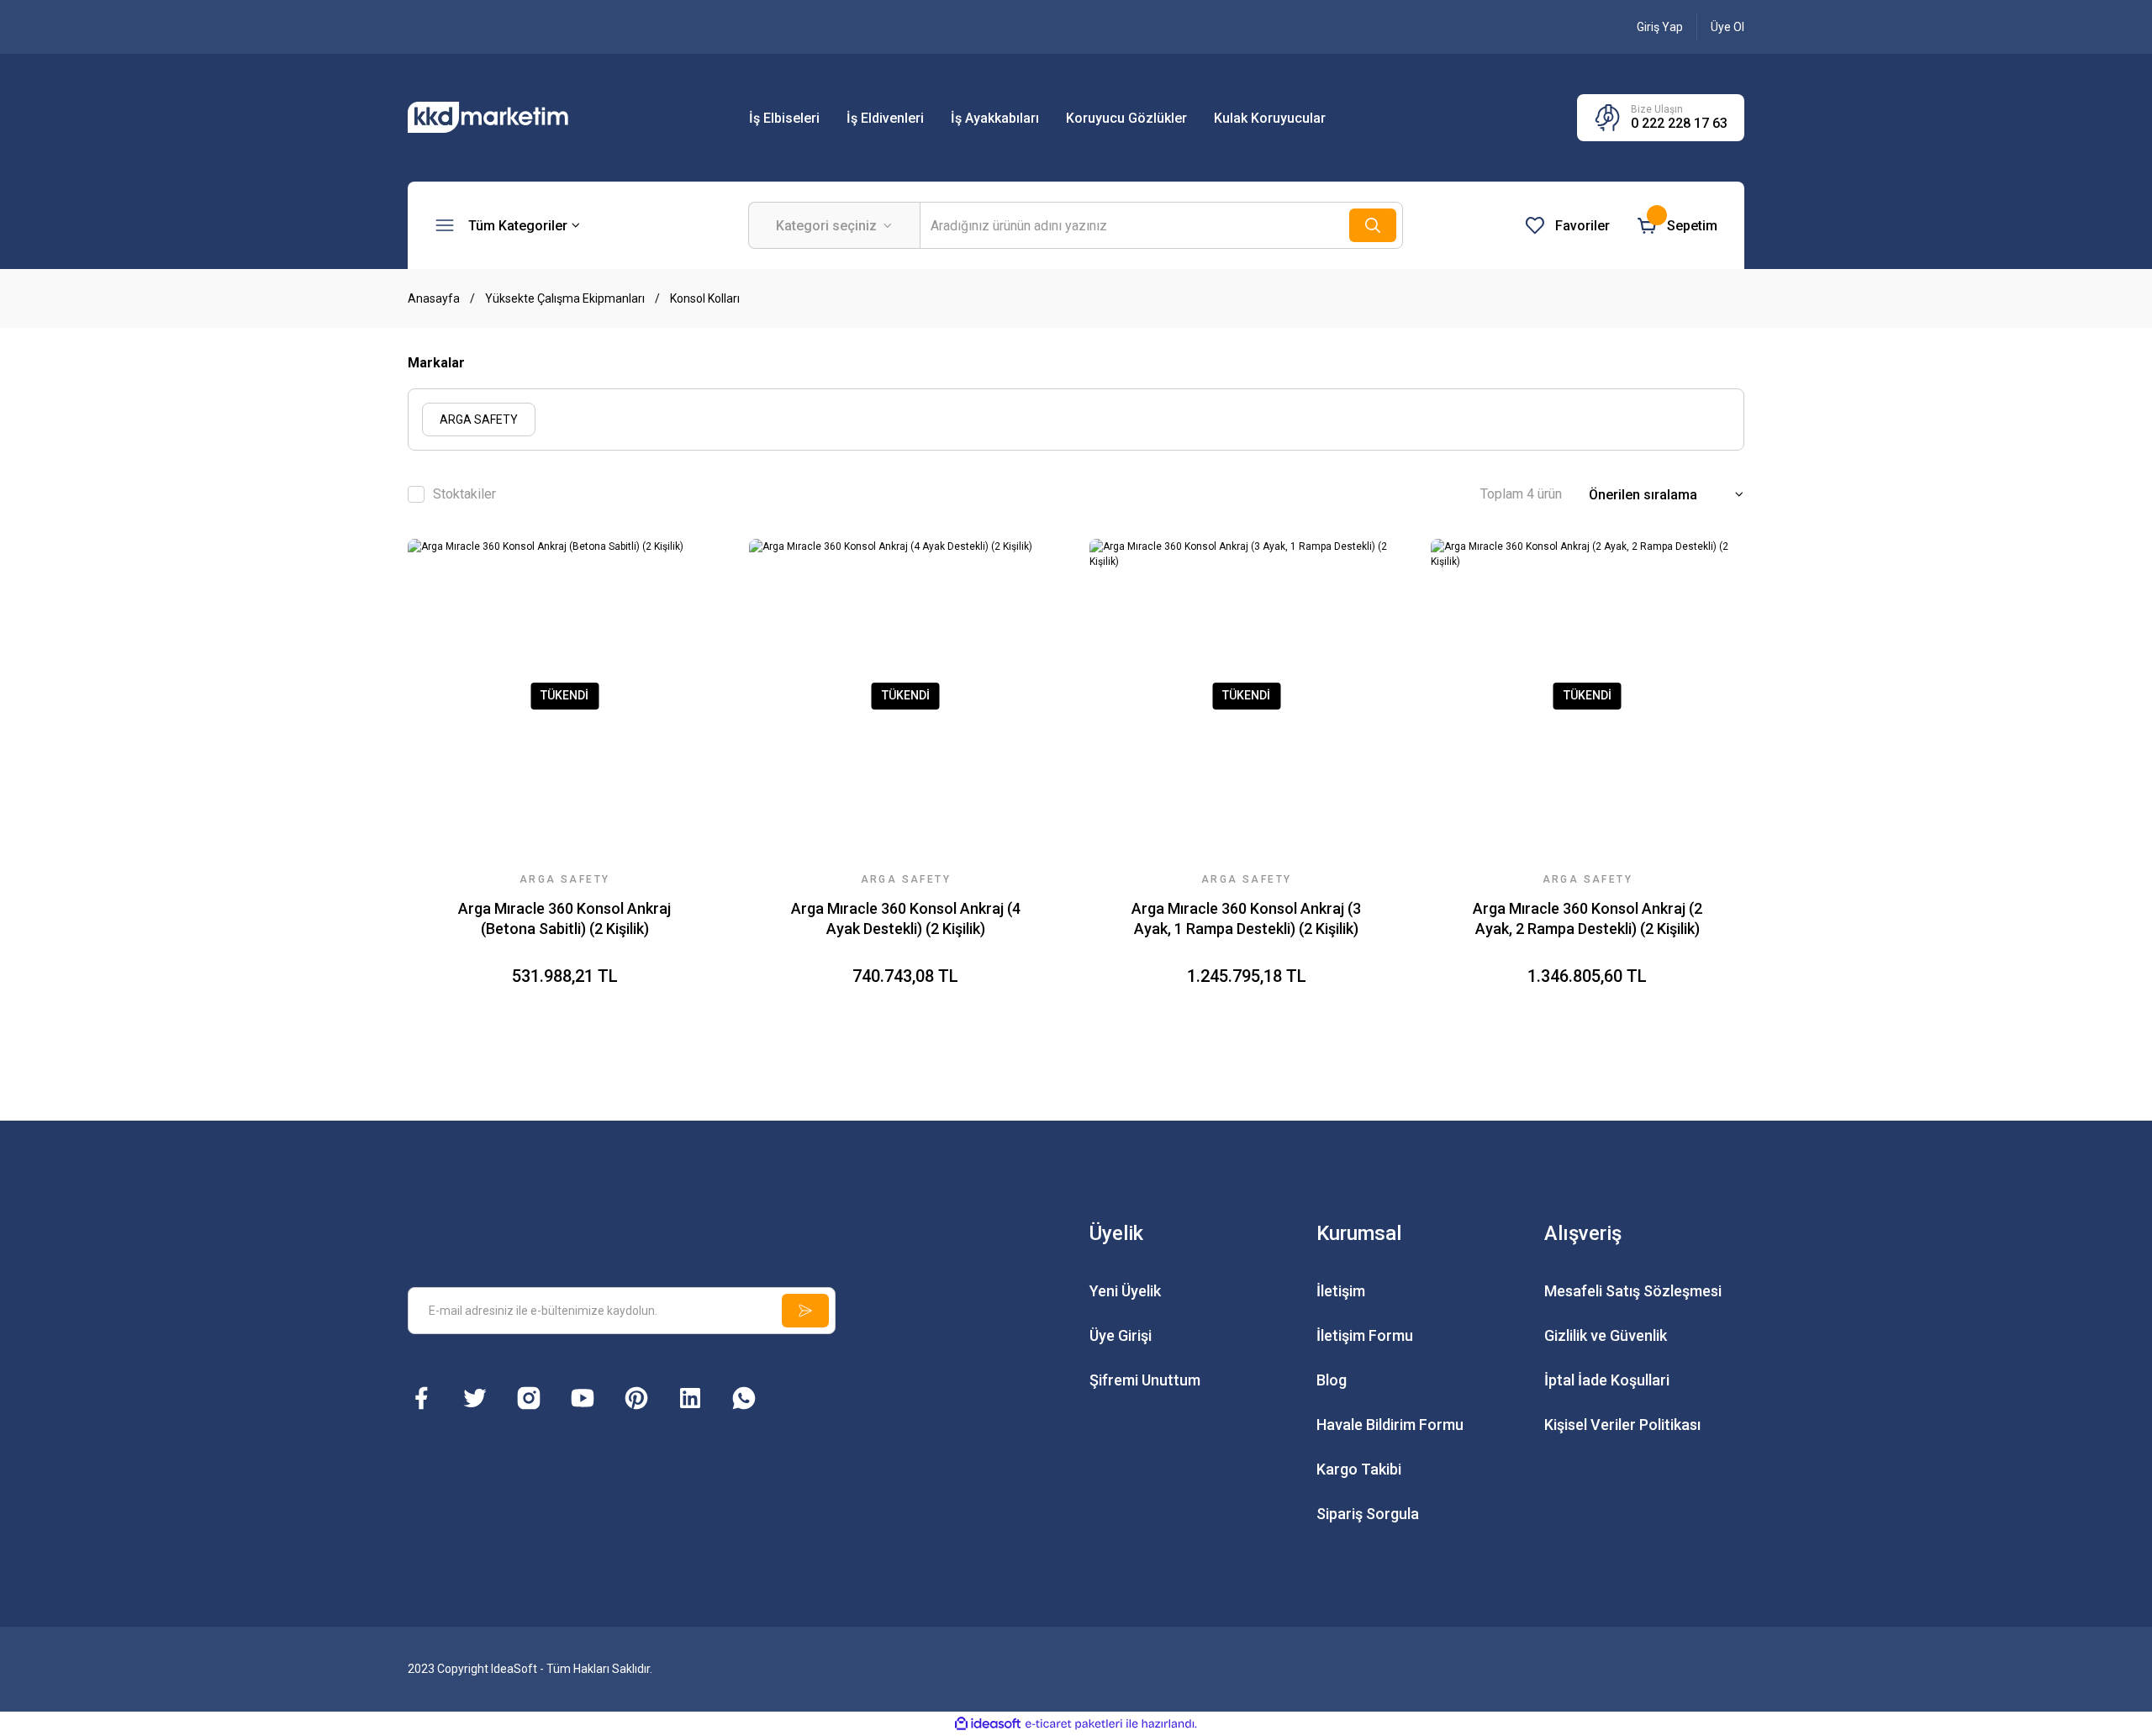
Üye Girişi (1121, 1335)
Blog (1332, 1380)
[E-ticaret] (1074, 1723)
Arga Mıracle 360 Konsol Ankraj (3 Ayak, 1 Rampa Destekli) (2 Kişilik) (1246, 918)
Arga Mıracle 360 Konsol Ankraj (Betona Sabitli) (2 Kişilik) (564, 918)
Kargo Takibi (1359, 1469)
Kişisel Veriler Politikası (1622, 1425)
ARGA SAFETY (564, 879)
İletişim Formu (1365, 1335)
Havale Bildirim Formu (1390, 1425)
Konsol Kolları (705, 298)
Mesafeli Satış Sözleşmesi (1633, 1291)
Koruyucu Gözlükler (1126, 118)
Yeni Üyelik (1125, 1291)
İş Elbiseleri (784, 118)
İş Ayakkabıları (995, 118)
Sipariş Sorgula (1368, 1514)
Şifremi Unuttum (1145, 1380)
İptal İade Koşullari (1607, 1380)
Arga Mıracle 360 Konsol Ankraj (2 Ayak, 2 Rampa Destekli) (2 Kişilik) (1588, 918)
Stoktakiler (464, 494)
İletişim (1341, 1291)
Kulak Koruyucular (1270, 118)
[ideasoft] (988, 1724)
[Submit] (805, 1311)
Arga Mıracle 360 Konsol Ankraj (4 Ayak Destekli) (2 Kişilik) (906, 918)
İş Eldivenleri (885, 118)
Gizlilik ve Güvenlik (1606, 1335)
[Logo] (509, 117)
